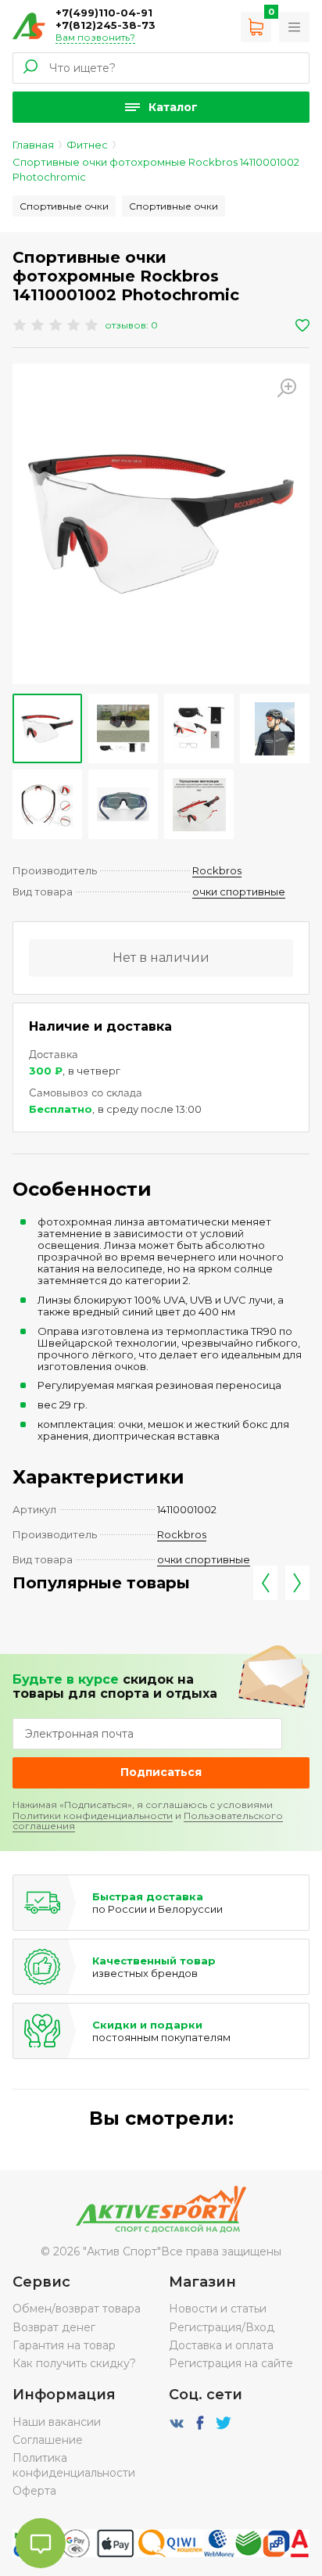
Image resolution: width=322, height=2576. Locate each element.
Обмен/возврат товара (77, 2309)
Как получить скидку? (74, 2363)
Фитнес (87, 145)
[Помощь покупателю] (294, 27)
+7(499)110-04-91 (104, 13)
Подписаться (161, 1772)
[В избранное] (302, 325)
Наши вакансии (57, 2422)
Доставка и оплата (221, 2345)
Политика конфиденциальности (74, 2465)
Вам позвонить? (95, 37)
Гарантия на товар (64, 2345)
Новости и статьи (218, 2309)
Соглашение (48, 2440)
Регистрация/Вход (222, 2327)
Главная (33, 145)
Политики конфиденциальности (93, 1815)
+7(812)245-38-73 (106, 25)
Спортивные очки (64, 206)
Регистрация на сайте (231, 2363)
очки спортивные (239, 892)
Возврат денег (54, 2327)
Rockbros (217, 870)
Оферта (34, 2491)
